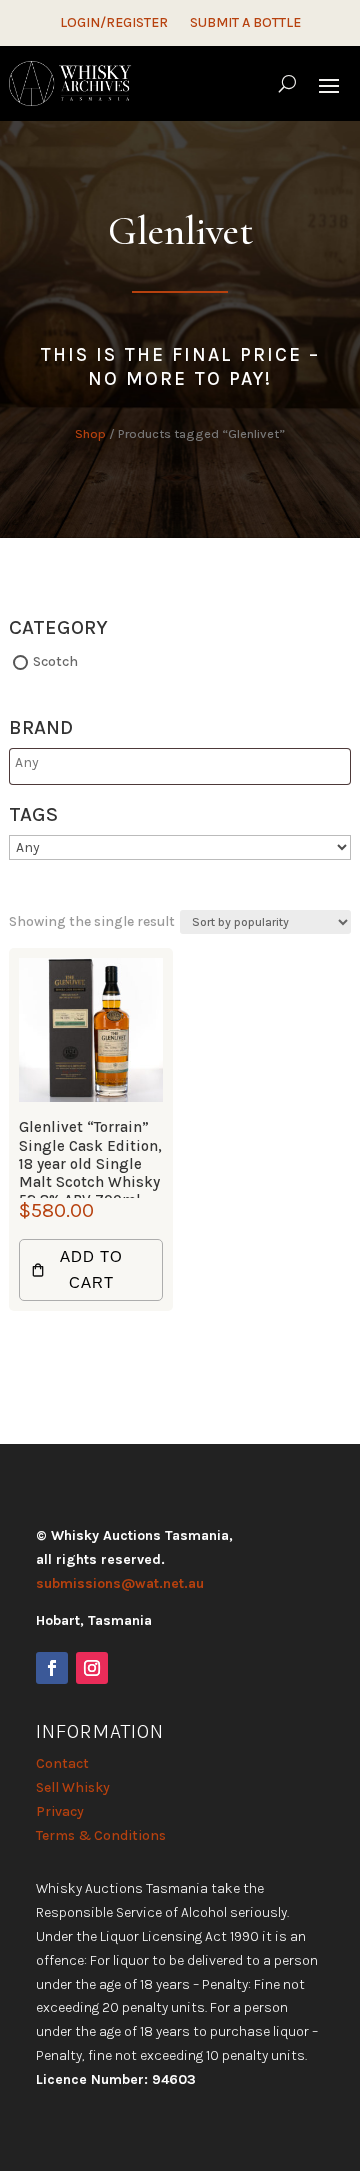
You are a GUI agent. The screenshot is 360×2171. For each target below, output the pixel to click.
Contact (62, 1763)
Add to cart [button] (91, 1269)
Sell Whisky (73, 1787)
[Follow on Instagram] (92, 1668)
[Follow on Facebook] (52, 1668)
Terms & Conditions (101, 1835)
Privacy (60, 1811)
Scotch (55, 661)
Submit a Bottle (245, 23)
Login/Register (114, 23)
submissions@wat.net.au (120, 1583)
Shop (90, 433)
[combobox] (180, 766)
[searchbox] (93, 762)
